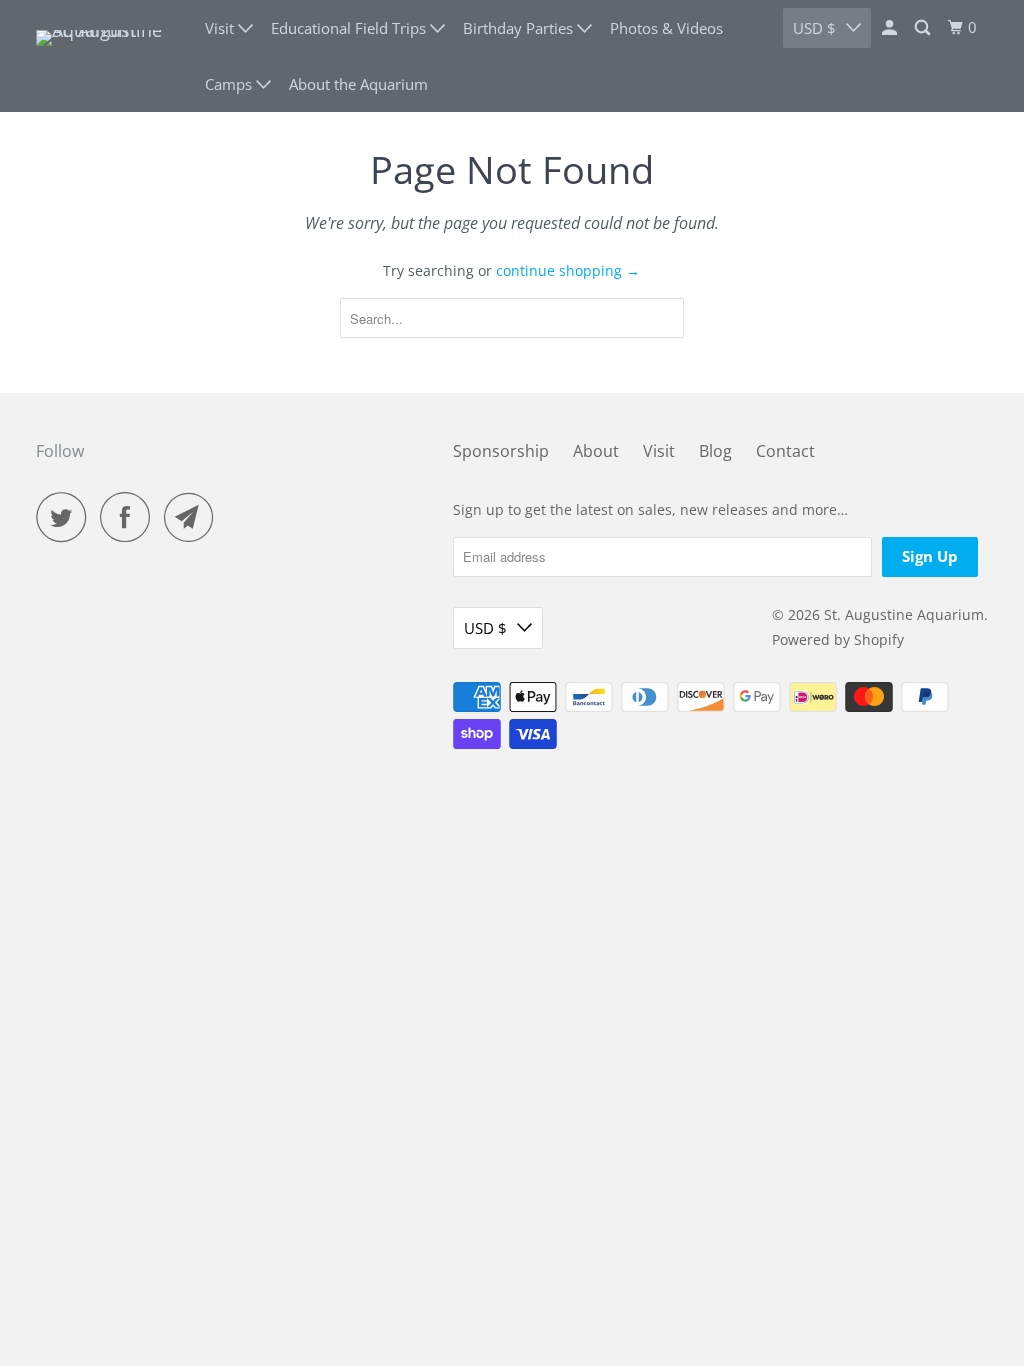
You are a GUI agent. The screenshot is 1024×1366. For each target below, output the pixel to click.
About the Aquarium (358, 84)
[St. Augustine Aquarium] (107, 56)
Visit (659, 451)
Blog (715, 451)
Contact (785, 451)
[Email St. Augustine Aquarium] (194, 517)
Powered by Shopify (838, 639)
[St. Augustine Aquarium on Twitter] (66, 517)
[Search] (924, 28)
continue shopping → (568, 270)
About (596, 451)
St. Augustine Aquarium (904, 614)
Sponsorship (501, 451)
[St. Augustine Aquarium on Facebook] (130, 517)
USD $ (814, 28)
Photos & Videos (666, 28)
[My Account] (891, 28)
